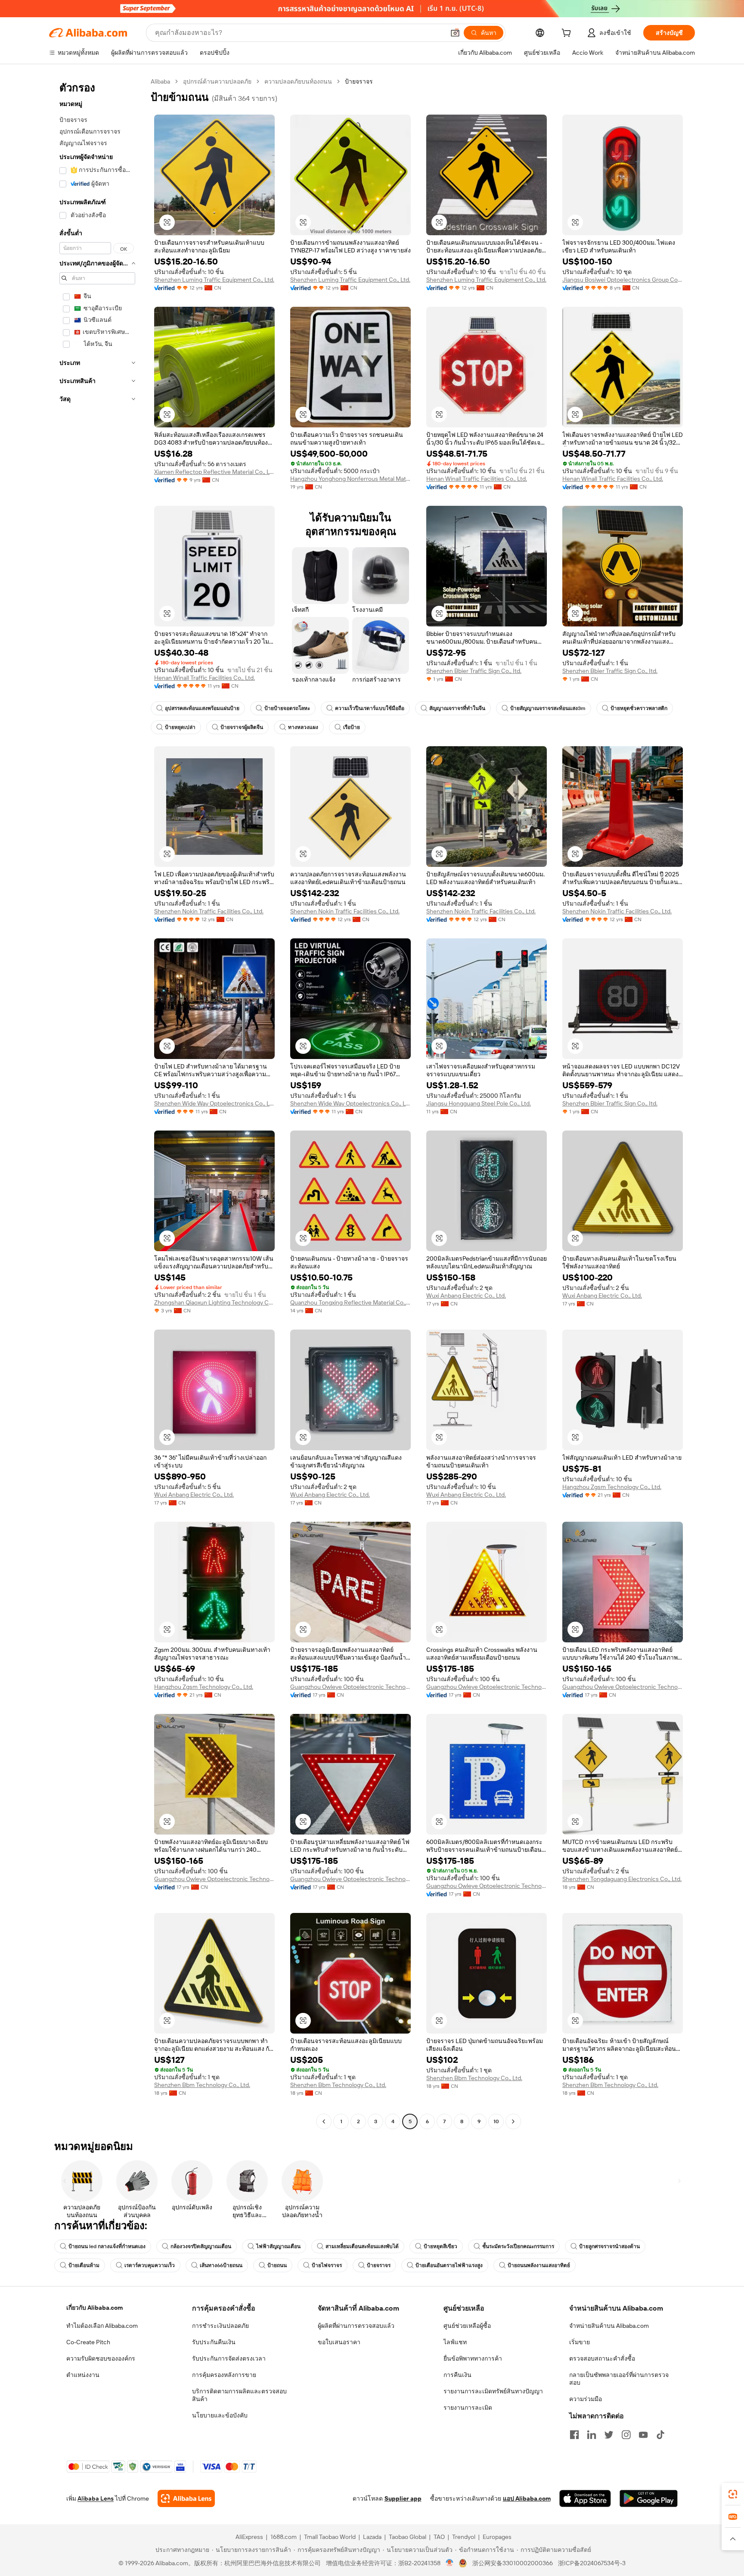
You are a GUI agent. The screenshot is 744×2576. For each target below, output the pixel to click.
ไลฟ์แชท (455, 2342)
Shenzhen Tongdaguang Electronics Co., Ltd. (622, 1879)
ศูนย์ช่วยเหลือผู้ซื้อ (467, 2326)
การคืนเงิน (457, 2375)
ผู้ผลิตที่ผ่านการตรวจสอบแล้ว (356, 2326)
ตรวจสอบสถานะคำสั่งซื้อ (602, 2358)
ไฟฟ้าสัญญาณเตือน (278, 2246)
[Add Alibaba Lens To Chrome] (186, 2498)
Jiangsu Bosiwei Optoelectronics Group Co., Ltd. (623, 280)
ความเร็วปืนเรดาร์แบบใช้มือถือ (370, 708)
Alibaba (160, 81)
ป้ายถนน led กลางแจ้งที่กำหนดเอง (107, 2246)
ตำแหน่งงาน (83, 2375)
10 (496, 2121)
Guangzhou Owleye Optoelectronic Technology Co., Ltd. (350, 1687)
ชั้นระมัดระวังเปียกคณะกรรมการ (518, 2246)
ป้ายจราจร (379, 2265)
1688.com (284, 2537)
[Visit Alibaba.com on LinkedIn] (592, 2435)
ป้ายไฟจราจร (327, 2265)
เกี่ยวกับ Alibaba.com (95, 2308)
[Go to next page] (513, 2121)
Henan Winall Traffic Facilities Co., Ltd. (477, 479)
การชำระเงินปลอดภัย (220, 2326)
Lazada (372, 2537)
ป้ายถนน (277, 2265)
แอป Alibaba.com (527, 2498)
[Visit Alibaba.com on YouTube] (643, 2435)
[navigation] (97, 1103)
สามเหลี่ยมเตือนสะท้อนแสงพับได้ (362, 2246)
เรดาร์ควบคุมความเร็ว (150, 2265)
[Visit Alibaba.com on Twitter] (609, 2435)
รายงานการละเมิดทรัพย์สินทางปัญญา (493, 2391)
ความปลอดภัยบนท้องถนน (298, 81)
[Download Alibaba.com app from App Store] (585, 2498)
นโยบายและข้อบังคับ (220, 2415)
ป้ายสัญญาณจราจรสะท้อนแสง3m (548, 708)
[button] (455, 33)
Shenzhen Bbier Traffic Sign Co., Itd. (474, 671)
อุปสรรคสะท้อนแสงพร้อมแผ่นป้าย (202, 708)
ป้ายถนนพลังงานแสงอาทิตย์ (539, 2265)
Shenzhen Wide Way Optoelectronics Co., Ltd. (214, 1103)
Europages (497, 2537)
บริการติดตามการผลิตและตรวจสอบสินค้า (239, 2395)
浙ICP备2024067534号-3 (592, 2563)
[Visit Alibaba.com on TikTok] (660, 2435)
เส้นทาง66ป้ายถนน (221, 2265)
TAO (439, 2537)
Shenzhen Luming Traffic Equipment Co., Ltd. (214, 280)
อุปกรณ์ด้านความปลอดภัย (217, 81)
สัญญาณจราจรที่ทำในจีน (457, 708)
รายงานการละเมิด (468, 2408)
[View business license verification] (450, 2563)
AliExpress (249, 2537)
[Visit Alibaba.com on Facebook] (574, 2435)
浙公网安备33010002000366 (513, 2563)
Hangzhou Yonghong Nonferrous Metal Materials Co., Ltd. (350, 479)
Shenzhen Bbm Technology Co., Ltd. (202, 2085)
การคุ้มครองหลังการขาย (224, 2375)
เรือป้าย (352, 727)
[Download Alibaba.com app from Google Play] (649, 2498)
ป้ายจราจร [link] (359, 81)
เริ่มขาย (580, 2342)
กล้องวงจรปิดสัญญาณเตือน (201, 2246)
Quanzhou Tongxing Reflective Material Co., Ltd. (350, 1302)
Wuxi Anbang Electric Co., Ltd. (466, 1296)
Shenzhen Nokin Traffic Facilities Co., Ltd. (209, 911)
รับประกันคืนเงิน (214, 2342)
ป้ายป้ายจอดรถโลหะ (287, 708)
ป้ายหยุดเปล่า (180, 727)
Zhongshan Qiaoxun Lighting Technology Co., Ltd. (214, 1302)
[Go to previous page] (324, 2121)
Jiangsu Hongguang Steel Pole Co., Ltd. (479, 1103)
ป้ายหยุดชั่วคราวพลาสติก (639, 708)
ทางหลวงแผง (303, 727)
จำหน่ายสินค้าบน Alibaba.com (609, 2326)
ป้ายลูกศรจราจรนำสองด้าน (609, 2246)
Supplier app (403, 2498)
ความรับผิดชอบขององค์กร (101, 2358)
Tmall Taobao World (330, 2537)
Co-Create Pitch (88, 2342)
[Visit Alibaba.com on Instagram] (626, 2435)
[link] (733, 2494)
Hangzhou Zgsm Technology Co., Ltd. (612, 1487)
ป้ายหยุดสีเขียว (440, 2246)
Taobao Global (408, 2537)
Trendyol (464, 2537)
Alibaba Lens (96, 2498)
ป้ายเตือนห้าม (84, 2265)
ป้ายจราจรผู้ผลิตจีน (242, 727)
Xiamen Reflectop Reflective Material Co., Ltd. (214, 472)
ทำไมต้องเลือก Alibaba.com (102, 2326)
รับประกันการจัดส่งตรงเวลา (229, 2358)
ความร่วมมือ (586, 2399)
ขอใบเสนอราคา (339, 2342)
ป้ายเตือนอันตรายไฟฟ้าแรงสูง (449, 2265)
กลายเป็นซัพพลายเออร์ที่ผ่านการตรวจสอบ (619, 2379)
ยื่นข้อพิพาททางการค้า (473, 2358)
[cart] (568, 34)
